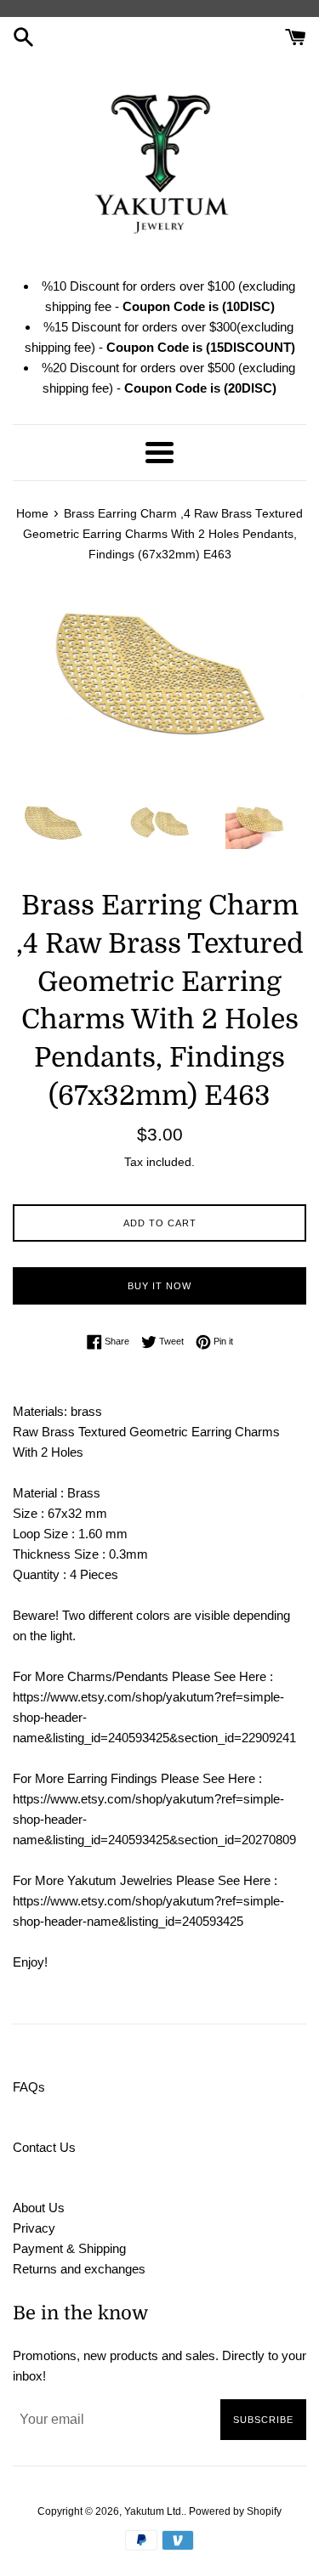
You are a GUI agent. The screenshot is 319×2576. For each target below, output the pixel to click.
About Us (39, 2208)
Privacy (34, 2228)
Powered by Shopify (235, 2511)
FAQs (29, 2087)
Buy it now (159, 1286)
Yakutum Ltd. (154, 2511)
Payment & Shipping (69, 2248)
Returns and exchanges (79, 2269)
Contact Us (44, 2147)
